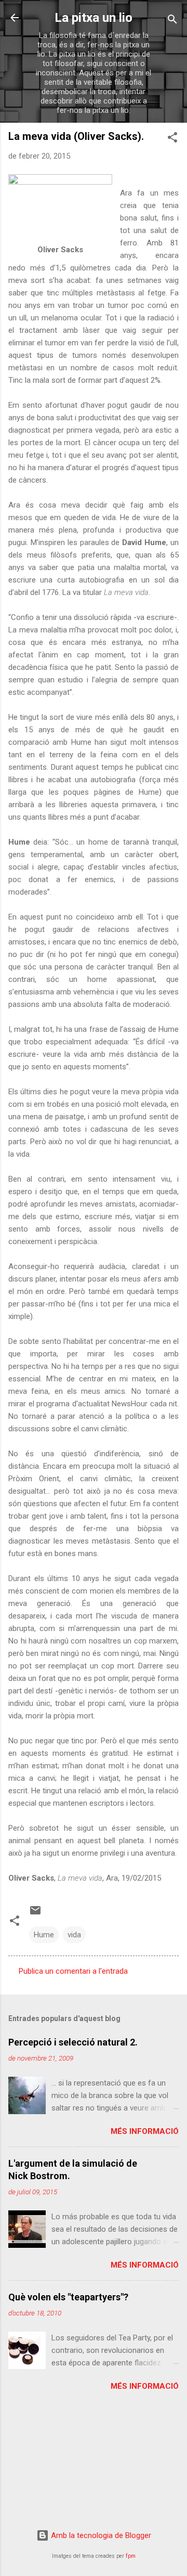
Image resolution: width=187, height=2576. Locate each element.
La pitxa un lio (94, 18)
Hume (44, 1935)
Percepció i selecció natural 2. (73, 2042)
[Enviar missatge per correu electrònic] (35, 1914)
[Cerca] (172, 21)
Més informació (145, 2131)
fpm (131, 2556)
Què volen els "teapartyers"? (68, 2297)
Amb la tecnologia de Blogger (100, 2535)
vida (74, 1935)
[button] (172, 139)
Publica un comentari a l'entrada (73, 1971)
